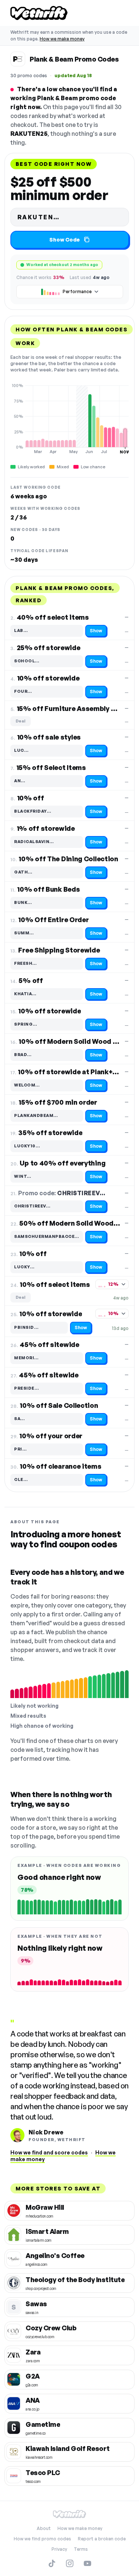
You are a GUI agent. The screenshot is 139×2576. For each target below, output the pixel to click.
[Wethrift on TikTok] (52, 2563)
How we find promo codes (42, 2539)
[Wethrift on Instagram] (70, 2563)
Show (96, 631)
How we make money (62, 39)
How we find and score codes (49, 2152)
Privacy (59, 2549)
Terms (81, 2549)
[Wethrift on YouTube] (87, 2563)
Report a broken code (102, 2539)
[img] (69, 419)
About (44, 2528)
